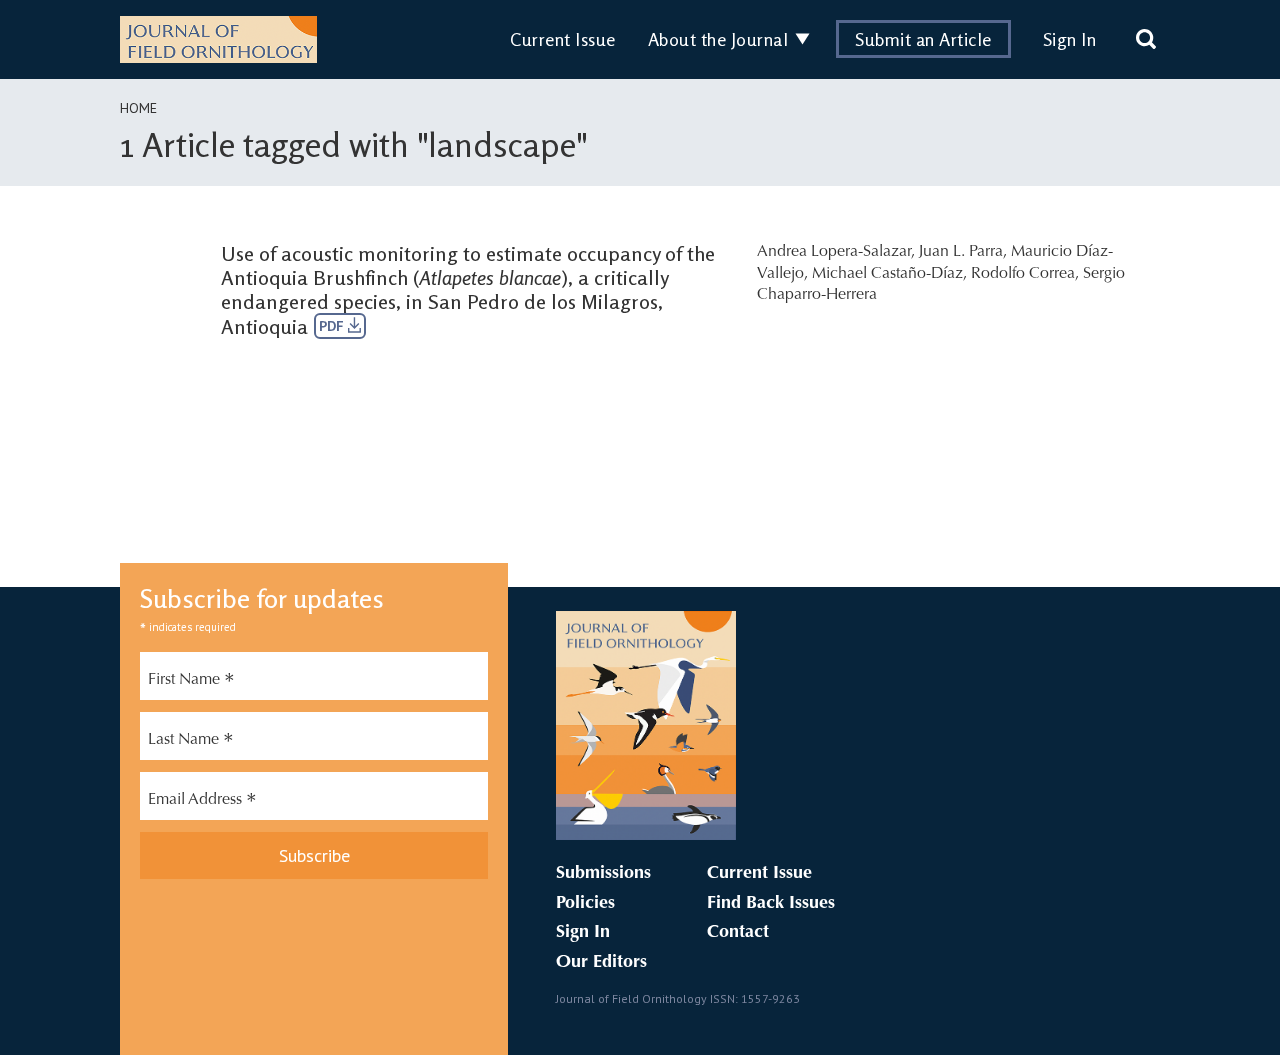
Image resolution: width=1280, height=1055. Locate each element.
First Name (191, 682)
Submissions (603, 874)
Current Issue (563, 39)
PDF (333, 326)
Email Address (202, 802)
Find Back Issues (771, 904)
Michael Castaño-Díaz (887, 274)
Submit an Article (923, 39)
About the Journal (718, 39)
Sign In (1070, 39)
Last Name (191, 742)
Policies (585, 904)
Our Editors (601, 963)
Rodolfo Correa (1023, 274)
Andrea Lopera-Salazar (834, 252)
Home (138, 108)
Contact (738, 933)
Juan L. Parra (961, 252)
